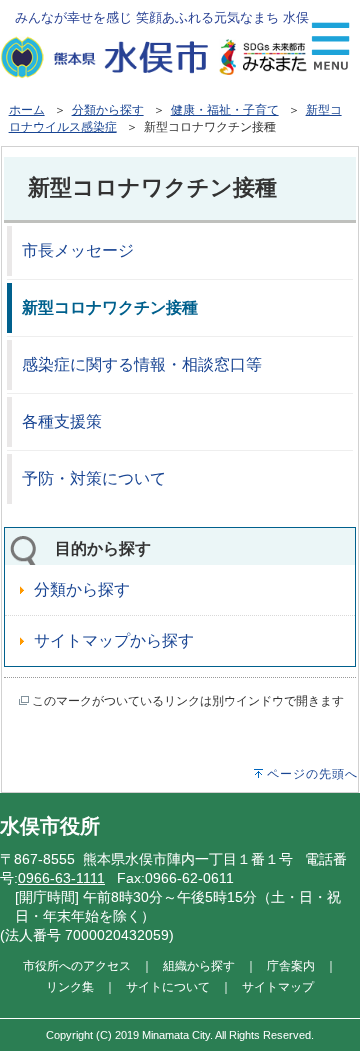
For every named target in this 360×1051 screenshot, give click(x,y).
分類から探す (108, 110)
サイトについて (168, 986)
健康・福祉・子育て (225, 110)
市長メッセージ (78, 250)
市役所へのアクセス (77, 965)
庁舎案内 (291, 965)
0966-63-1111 (61, 878)
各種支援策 (62, 421)
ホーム (27, 110)
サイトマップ (278, 986)
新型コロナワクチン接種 (110, 307)
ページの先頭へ (312, 774)
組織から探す (199, 965)
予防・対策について (94, 478)
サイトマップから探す (114, 640)
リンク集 (70, 986)
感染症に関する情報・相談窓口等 (142, 364)
